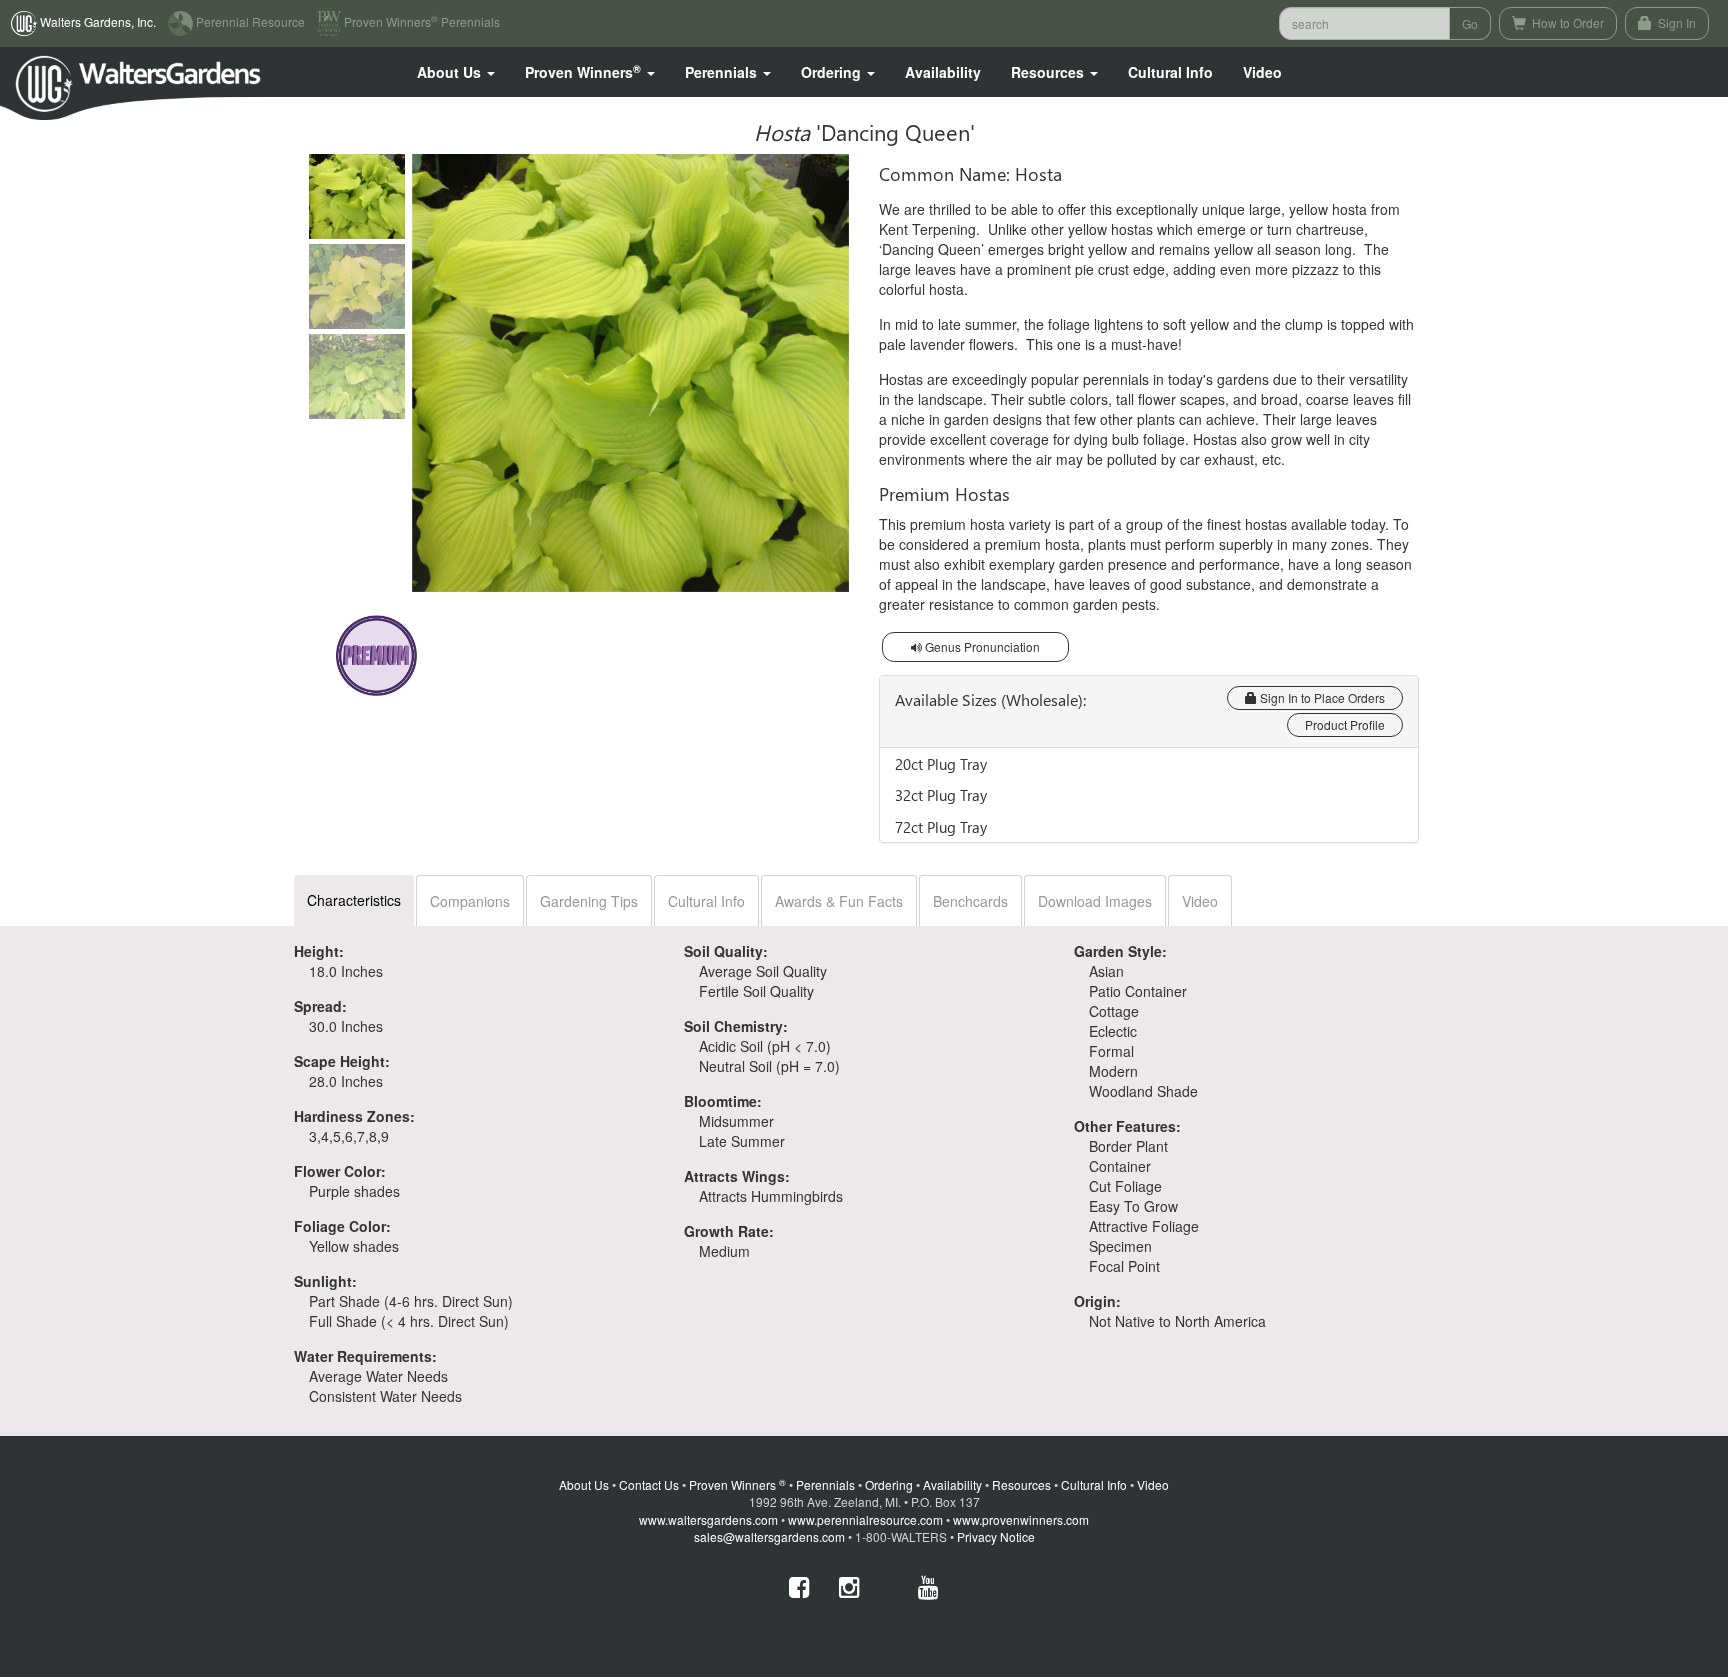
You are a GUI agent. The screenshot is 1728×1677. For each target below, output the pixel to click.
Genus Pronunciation (981, 646)
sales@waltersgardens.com (769, 1536)
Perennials (825, 1484)
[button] (456, 72)
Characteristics (354, 900)
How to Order (1566, 22)
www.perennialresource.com (865, 1519)
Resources (1021, 1484)
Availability (943, 72)
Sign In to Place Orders (1321, 697)
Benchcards (970, 901)
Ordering (889, 1484)
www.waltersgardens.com (708, 1519)
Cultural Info (1170, 72)
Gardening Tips (589, 901)
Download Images (1095, 901)
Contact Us (649, 1484)
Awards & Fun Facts (839, 901)
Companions (470, 901)
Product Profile (1345, 724)
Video (1200, 901)
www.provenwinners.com (1021, 1519)
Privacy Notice (996, 1536)
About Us (584, 1484)
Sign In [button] (1675, 22)
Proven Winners (737, 1484)
